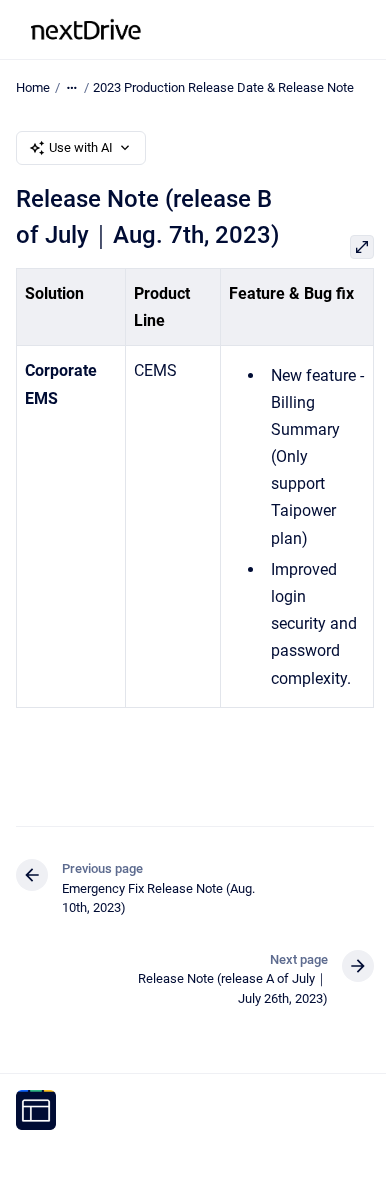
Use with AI (81, 147)
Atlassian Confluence (76, 1174)
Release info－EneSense (238, 29)
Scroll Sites (230, 1152)
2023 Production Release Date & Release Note (223, 87)
